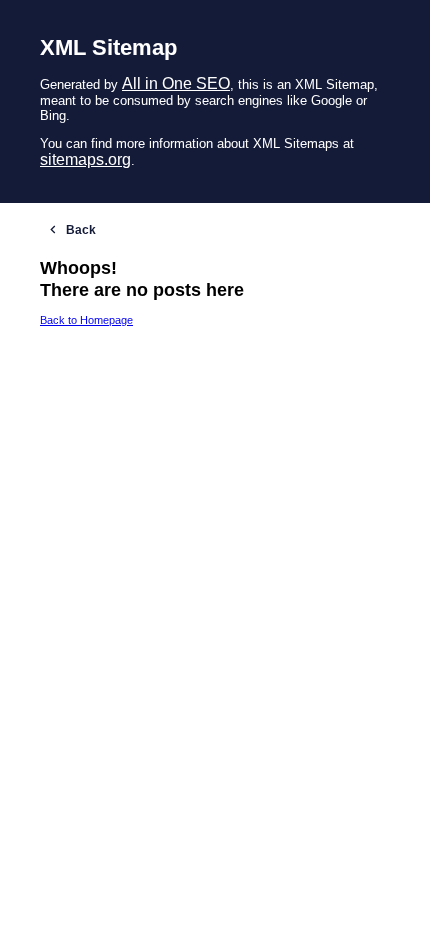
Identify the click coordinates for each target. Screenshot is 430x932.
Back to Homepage (86, 320)
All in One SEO (176, 83)
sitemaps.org (85, 159)
